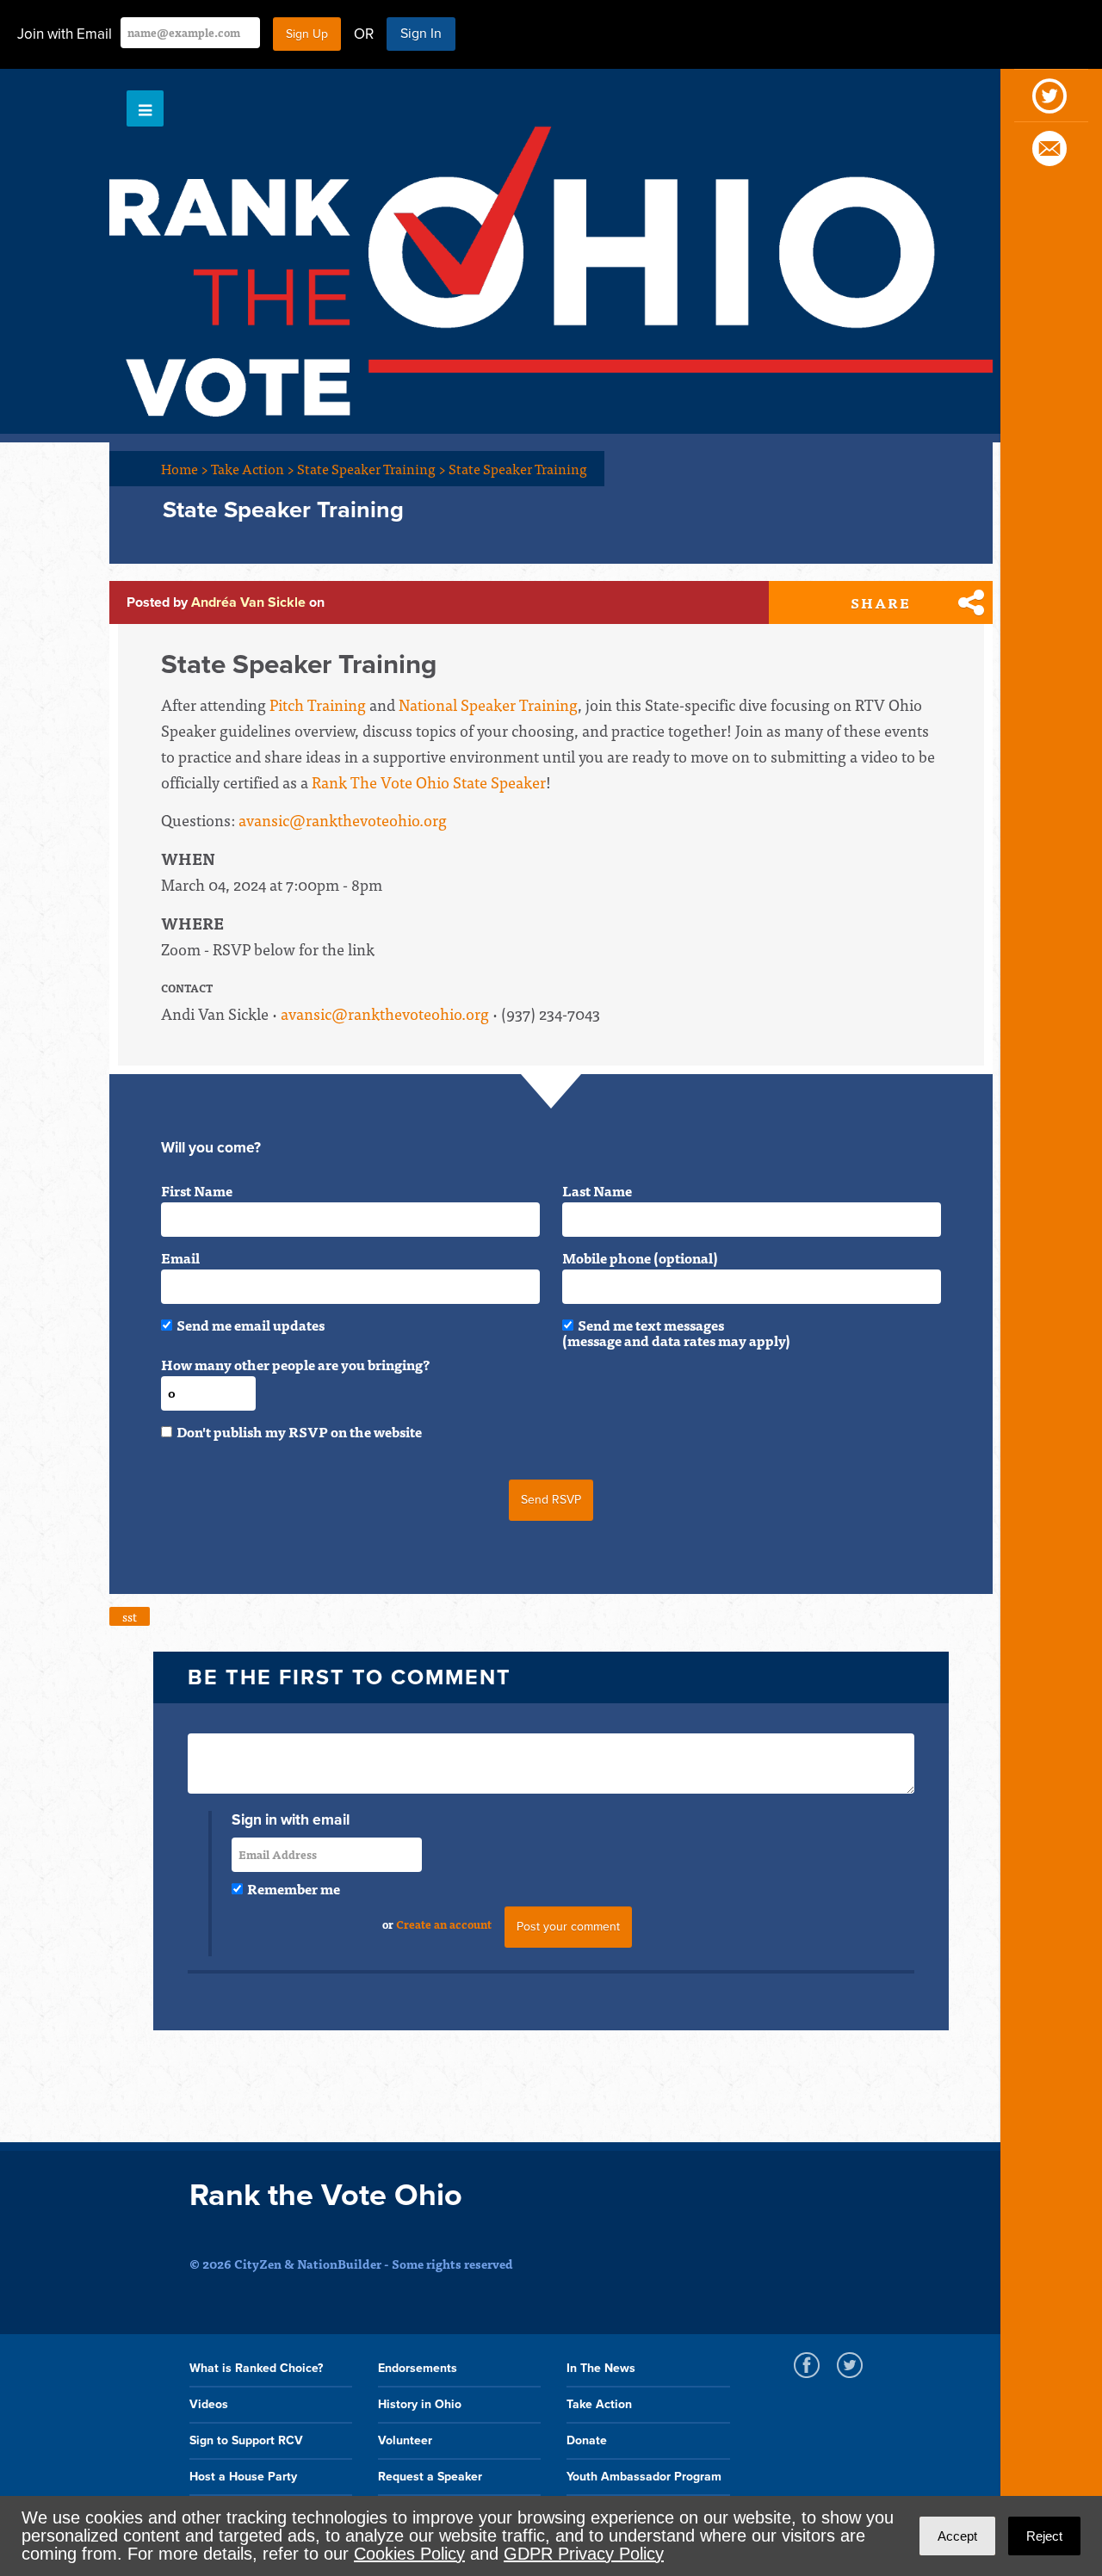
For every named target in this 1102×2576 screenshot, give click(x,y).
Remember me (294, 1888)
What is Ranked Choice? (256, 2368)
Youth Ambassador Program (644, 2477)
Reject (1044, 2536)
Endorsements (418, 2368)
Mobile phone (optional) (640, 1257)
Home (185, 468)
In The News (601, 2368)
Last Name (597, 1190)
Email (180, 1257)
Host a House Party (243, 2477)
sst (130, 1616)
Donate (587, 2440)
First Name (197, 1190)
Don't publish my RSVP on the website (299, 1431)
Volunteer (405, 2440)
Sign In (421, 34)
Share (881, 602)
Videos (209, 2404)
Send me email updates (251, 1325)
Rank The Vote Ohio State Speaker (429, 782)
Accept (957, 2536)
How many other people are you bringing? (295, 1364)
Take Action (253, 468)
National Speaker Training (488, 704)
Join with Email (65, 34)
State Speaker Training (371, 468)
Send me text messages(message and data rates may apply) (676, 1332)
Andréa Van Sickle (248, 602)
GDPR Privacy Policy (584, 2554)
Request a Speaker (430, 2477)
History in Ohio (420, 2404)
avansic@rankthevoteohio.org (343, 820)
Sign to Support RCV (246, 2440)
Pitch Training (318, 704)
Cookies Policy (409, 2554)
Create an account (444, 1924)
